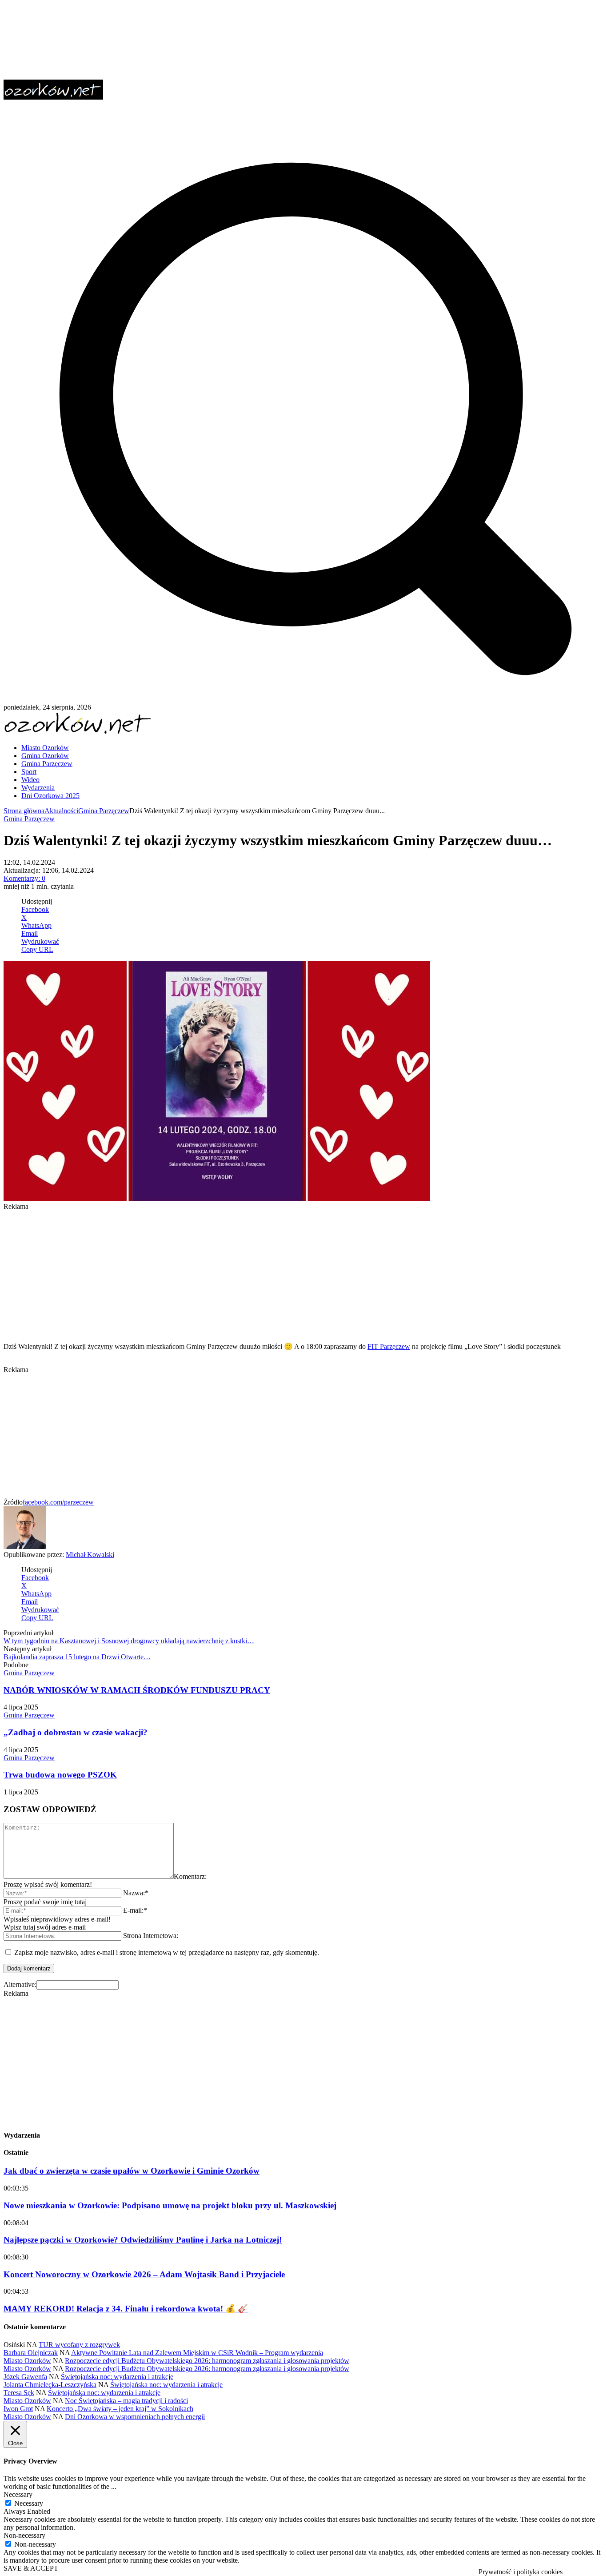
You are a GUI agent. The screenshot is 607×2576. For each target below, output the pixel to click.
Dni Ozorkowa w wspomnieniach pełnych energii (135, 2417)
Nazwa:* (136, 1893)
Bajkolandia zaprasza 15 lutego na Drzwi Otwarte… (77, 1657)
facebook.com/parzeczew (58, 1502)
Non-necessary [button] (24, 2535)
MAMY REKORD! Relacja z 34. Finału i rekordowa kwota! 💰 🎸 (126, 2309)
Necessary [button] (18, 2494)
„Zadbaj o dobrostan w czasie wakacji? (76, 1732)
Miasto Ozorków (27, 2361)
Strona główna (24, 811)
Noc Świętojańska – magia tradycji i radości (126, 2401)
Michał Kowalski (90, 1555)
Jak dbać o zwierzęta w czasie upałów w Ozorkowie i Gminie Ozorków (132, 2171)
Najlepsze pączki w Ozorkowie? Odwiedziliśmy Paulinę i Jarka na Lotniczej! (143, 2240)
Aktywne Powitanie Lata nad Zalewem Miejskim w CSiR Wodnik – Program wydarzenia (197, 2353)
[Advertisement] (270, 1273)
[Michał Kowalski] (25, 1547)
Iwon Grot (18, 2409)
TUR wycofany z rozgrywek (79, 2345)
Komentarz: (190, 1876)
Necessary (29, 2503)
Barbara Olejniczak (31, 2353)
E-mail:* (135, 1910)
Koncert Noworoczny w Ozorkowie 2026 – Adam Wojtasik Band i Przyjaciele (144, 2274)
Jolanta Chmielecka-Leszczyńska (50, 2385)
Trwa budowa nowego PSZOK (60, 1775)
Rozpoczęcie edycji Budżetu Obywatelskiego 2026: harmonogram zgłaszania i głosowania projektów (207, 2361)
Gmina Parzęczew (104, 811)
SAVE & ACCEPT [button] (31, 2568)
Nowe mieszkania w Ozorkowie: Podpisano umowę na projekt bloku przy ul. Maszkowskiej (170, 2205)
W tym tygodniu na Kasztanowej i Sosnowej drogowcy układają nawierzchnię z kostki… (129, 1641)
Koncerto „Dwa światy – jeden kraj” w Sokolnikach (120, 2409)
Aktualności (61, 811)
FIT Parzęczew (389, 1346)
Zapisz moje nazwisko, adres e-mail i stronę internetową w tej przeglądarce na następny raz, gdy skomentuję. (167, 1952)
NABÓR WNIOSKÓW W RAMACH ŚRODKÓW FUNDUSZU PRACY (137, 1690)
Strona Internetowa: (151, 1936)
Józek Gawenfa (25, 2377)
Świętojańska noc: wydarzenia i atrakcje (117, 2377)
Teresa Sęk (19, 2393)
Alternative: (20, 1984)
